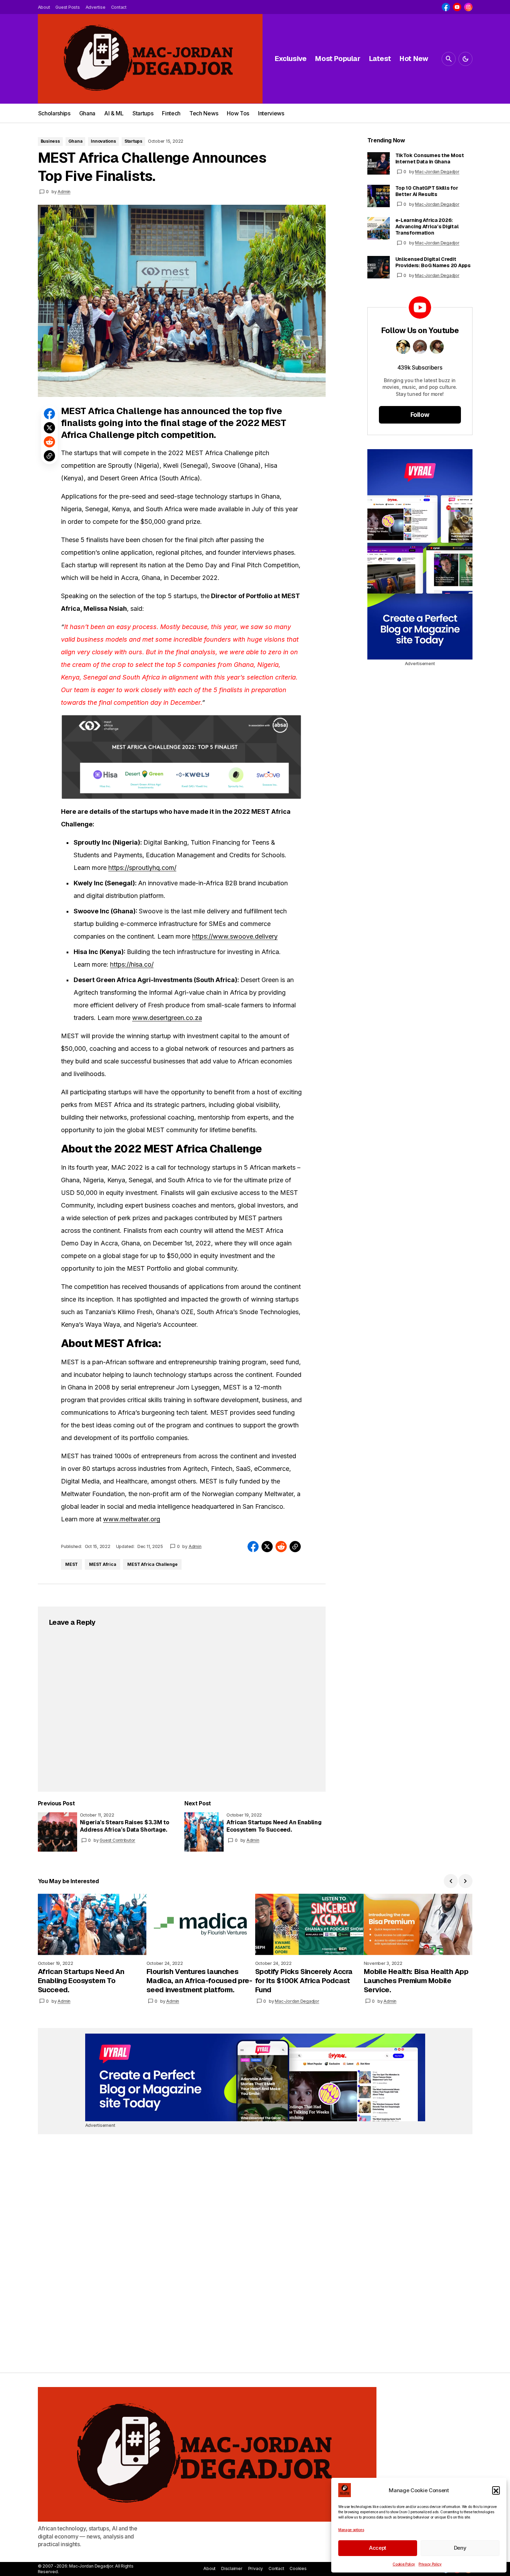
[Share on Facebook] (49, 414)
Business (50, 141)
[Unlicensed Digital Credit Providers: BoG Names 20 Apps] (379, 267)
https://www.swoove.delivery (235, 936)
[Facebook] (446, 7)
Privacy (256, 2568)
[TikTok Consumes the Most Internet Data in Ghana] (379, 163)
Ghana (76, 141)
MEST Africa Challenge (152, 1564)
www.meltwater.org (132, 1519)
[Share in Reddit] (49, 442)
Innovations (103, 141)
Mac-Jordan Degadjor (437, 172)
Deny (460, 2548)
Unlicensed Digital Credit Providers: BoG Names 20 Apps (433, 262)
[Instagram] (468, 7)
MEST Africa (103, 1564)
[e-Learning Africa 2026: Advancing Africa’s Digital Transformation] (379, 228)
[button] (496, 2490)
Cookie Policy (404, 2564)
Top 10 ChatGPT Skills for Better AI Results (427, 191)
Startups (133, 141)
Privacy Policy (430, 2564)
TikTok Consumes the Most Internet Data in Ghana (430, 158)
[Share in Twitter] (49, 428)
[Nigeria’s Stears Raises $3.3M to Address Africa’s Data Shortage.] (57, 1832)
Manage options (351, 2530)
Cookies (298, 2568)
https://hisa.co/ (132, 964)
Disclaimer (232, 2568)
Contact (276, 2568)
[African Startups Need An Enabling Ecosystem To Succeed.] (204, 1832)
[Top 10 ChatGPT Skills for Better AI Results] (379, 196)
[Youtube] (457, 7)
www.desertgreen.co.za (167, 1018)
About (209, 2568)
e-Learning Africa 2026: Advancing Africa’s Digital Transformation (427, 227)
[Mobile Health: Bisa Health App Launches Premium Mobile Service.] (418, 1924)
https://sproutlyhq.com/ (142, 868)
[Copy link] (49, 456)
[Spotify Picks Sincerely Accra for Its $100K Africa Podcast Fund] (310, 1924)
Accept (378, 2548)
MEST (72, 1564)
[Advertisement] (420, 554)
